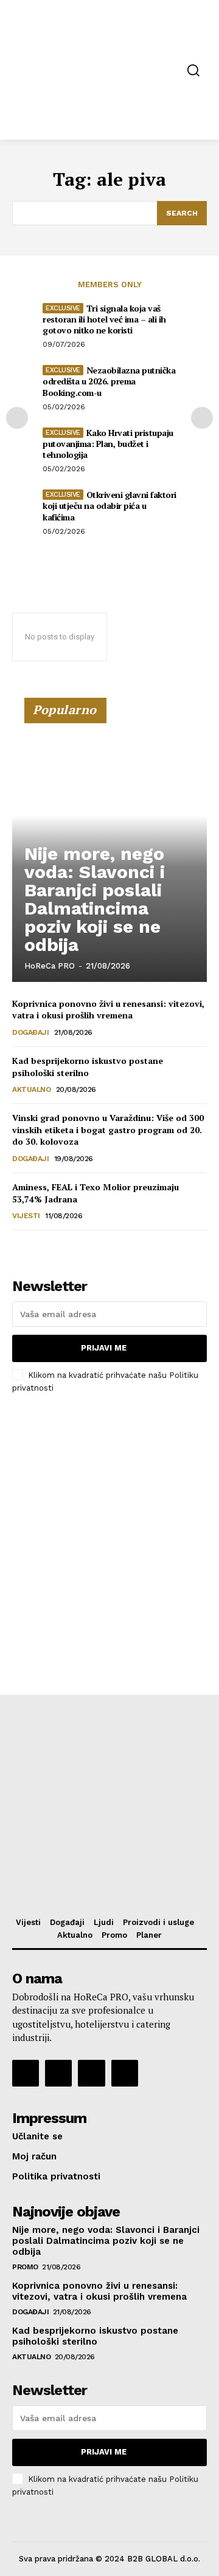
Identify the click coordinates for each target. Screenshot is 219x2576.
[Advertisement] (109, 1522)
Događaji (30, 1032)
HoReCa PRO (50, 966)
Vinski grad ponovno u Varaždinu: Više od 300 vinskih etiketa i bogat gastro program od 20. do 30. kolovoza (108, 1130)
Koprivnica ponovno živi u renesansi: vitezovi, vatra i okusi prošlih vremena (108, 1010)
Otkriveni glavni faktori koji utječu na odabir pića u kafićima (109, 506)
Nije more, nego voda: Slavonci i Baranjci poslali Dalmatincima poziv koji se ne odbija (95, 899)
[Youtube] (125, 2073)
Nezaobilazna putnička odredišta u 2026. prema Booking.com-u (109, 381)
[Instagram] (58, 2073)
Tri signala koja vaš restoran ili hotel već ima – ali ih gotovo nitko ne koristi (104, 319)
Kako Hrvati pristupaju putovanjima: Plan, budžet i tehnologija (108, 444)
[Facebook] (26, 2073)
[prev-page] (17, 418)
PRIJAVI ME (104, 1348)
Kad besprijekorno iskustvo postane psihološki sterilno (88, 1067)
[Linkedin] (91, 2073)
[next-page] (202, 418)
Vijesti (26, 1216)
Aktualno (31, 1089)
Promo (25, 2267)
